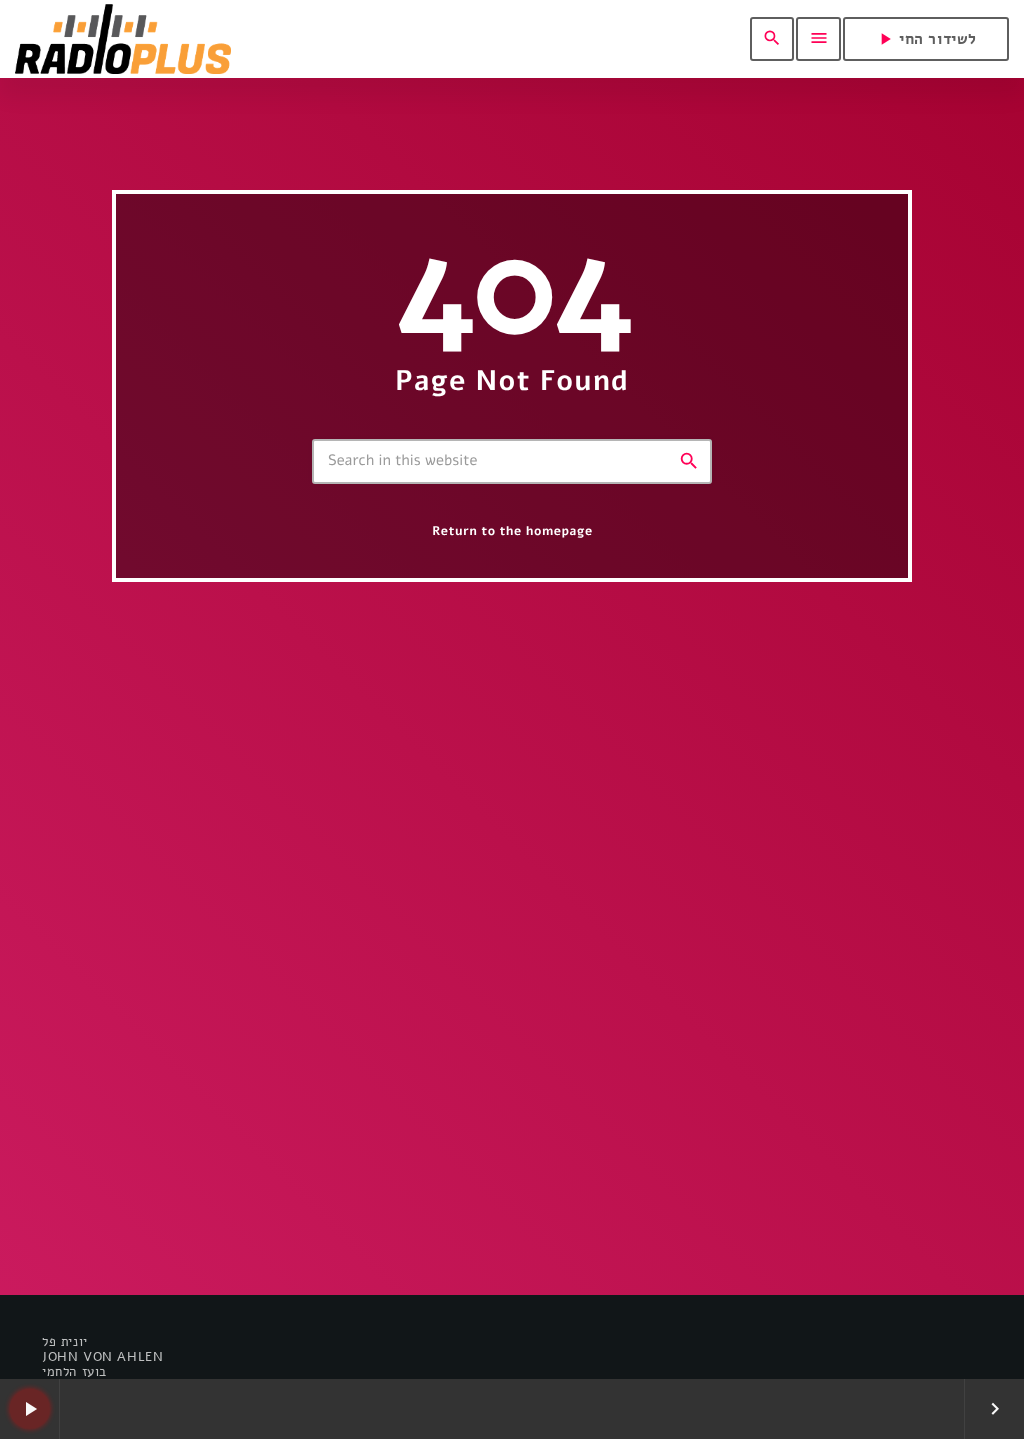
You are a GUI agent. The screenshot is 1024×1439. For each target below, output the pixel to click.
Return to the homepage (512, 531)
